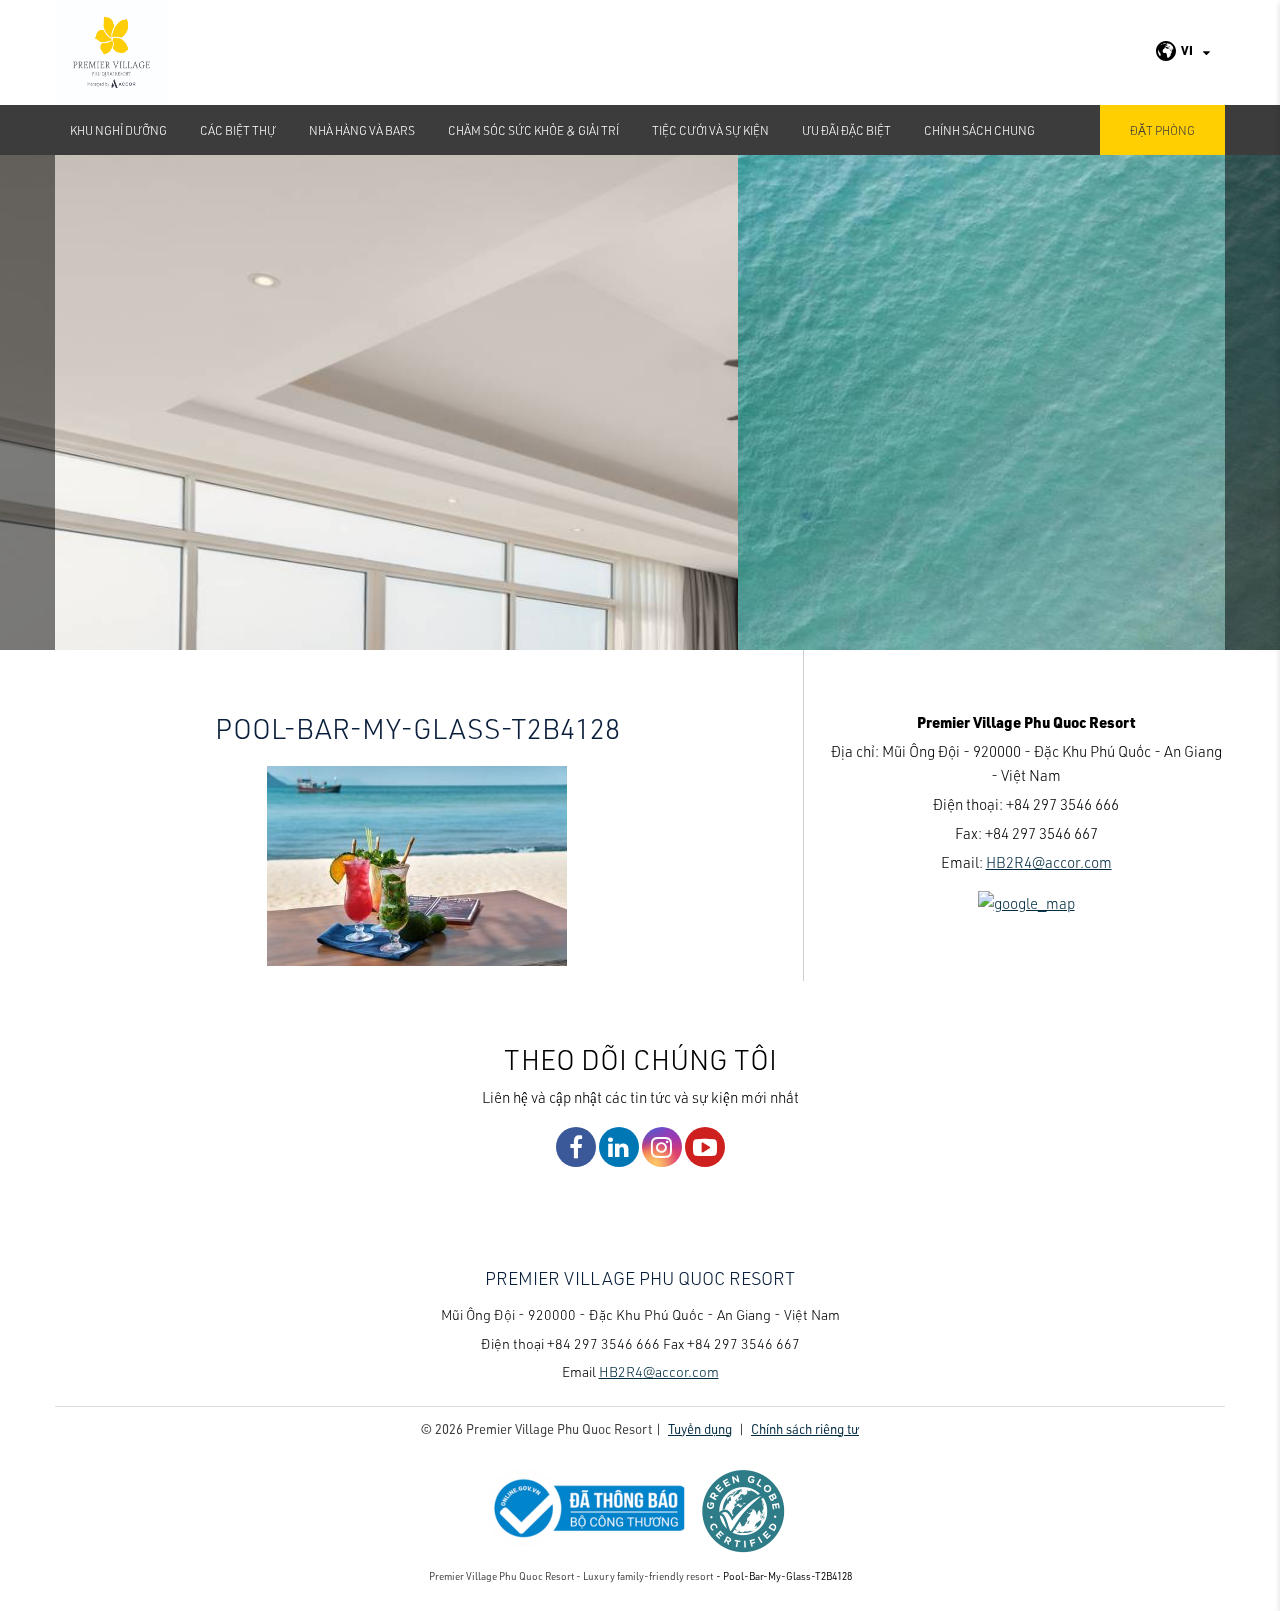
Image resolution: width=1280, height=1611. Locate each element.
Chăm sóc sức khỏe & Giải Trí (533, 130)
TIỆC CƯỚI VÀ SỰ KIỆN (710, 130)
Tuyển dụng (700, 1428)
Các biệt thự (238, 130)
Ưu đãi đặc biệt (846, 130)
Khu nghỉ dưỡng (118, 130)
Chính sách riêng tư (805, 1428)
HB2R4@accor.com (1049, 862)
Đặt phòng (1162, 130)
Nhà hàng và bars (362, 130)
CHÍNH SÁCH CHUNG (979, 130)
